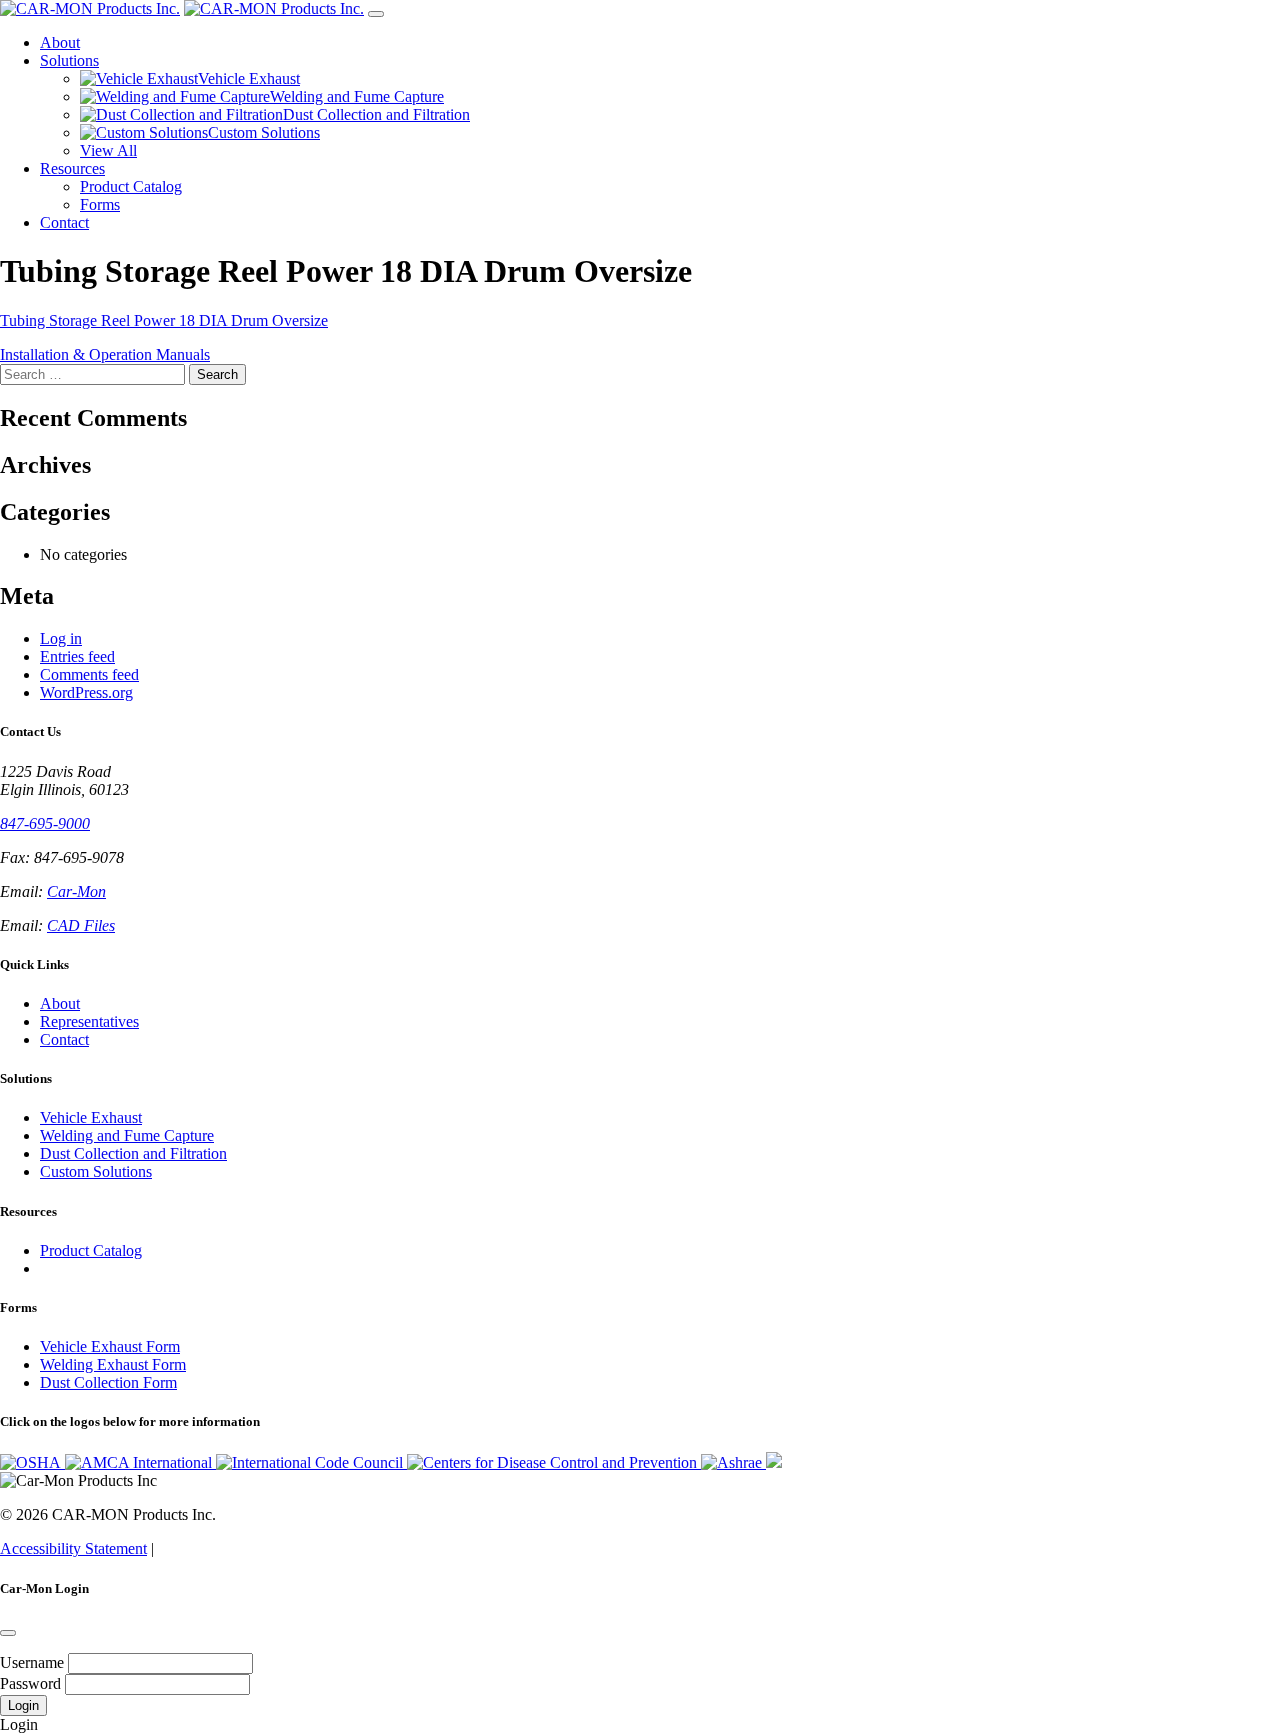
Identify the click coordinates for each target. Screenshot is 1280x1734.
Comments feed (89, 674)
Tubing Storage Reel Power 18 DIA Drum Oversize (164, 320)
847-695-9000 (45, 823)
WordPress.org (86, 692)
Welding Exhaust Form (113, 1364)
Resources (72, 168)
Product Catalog (91, 1250)
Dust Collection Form (108, 1382)
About (60, 42)
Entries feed (77, 656)
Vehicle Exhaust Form (110, 1346)
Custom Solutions (96, 1171)
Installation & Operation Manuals (105, 354)
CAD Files (81, 925)
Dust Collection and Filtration (133, 1153)
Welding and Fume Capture (127, 1135)
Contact (64, 222)
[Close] (8, 1633)
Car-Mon (76, 891)
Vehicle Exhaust (91, 1117)
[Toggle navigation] (376, 14)
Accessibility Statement (73, 1548)
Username (32, 1662)
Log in (61, 638)
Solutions (69, 60)
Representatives (89, 1021)
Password (30, 1683)
